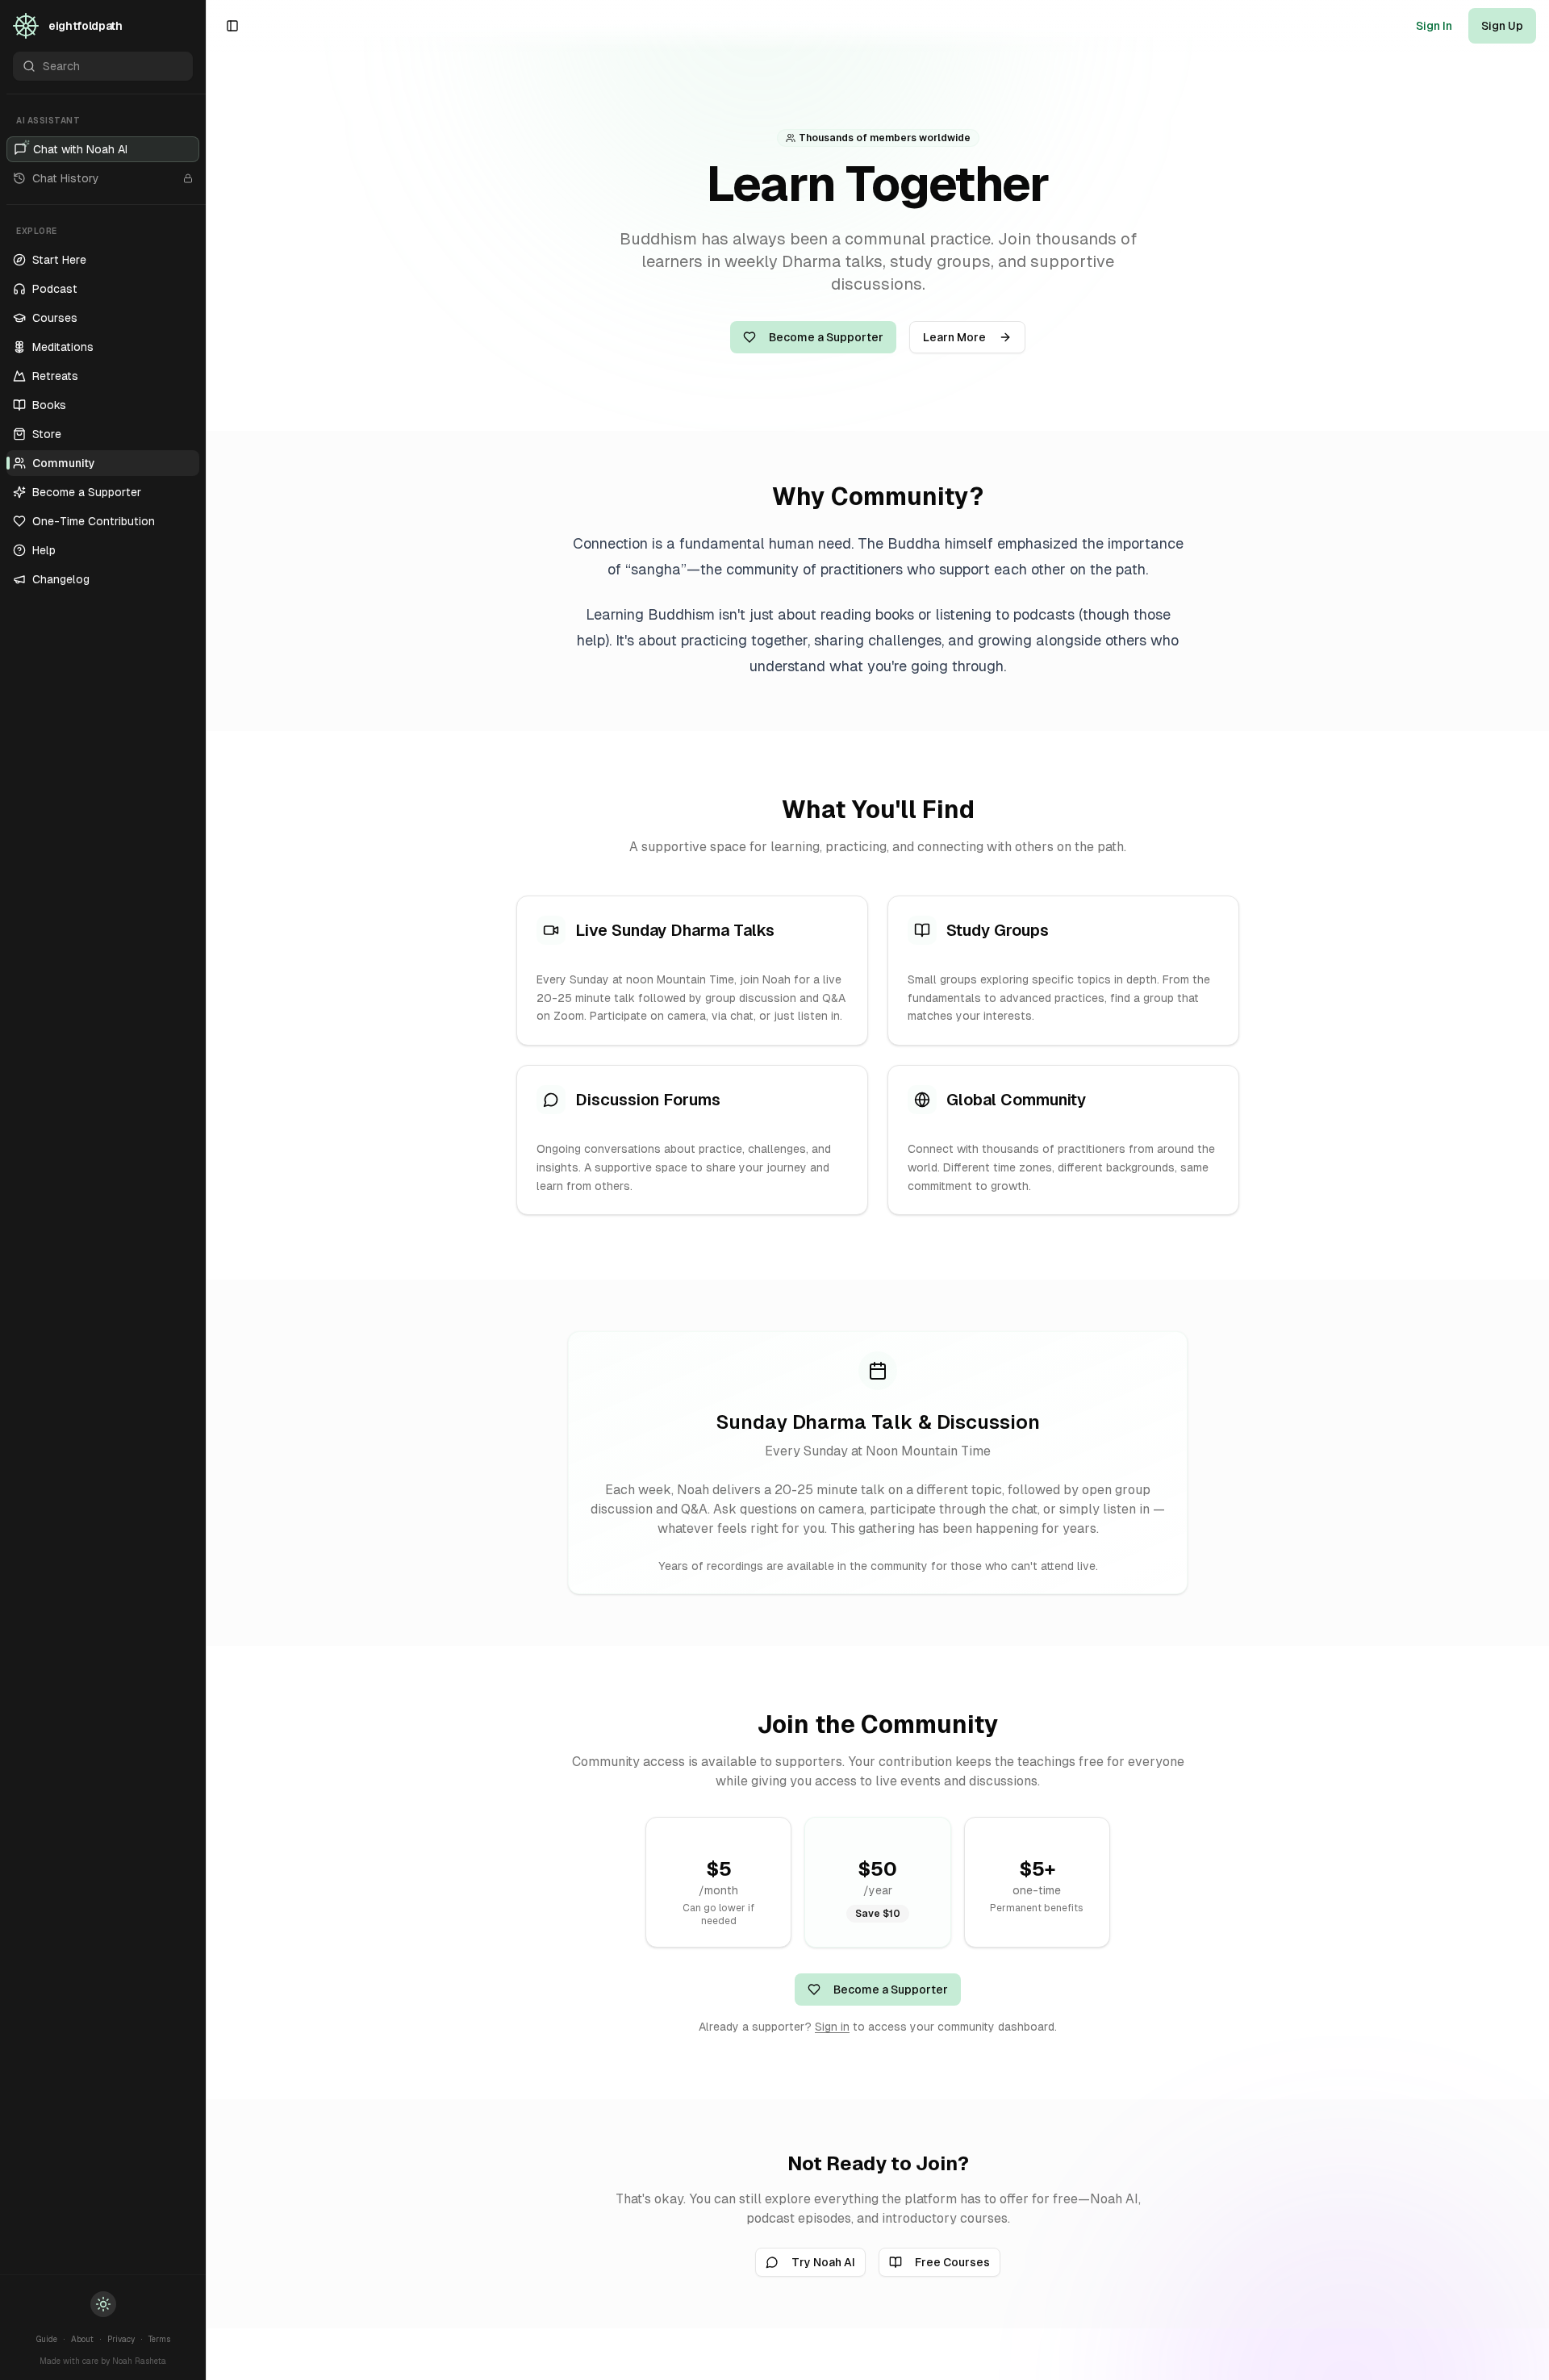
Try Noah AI (823, 2262)
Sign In (1434, 26)
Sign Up (1502, 26)
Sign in (832, 2027)
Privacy (121, 2339)
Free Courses (952, 2262)
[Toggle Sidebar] (206, 1190)
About (82, 2339)
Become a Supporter (826, 337)
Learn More (954, 337)
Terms (159, 2339)
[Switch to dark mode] (103, 2304)
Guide (47, 2339)
